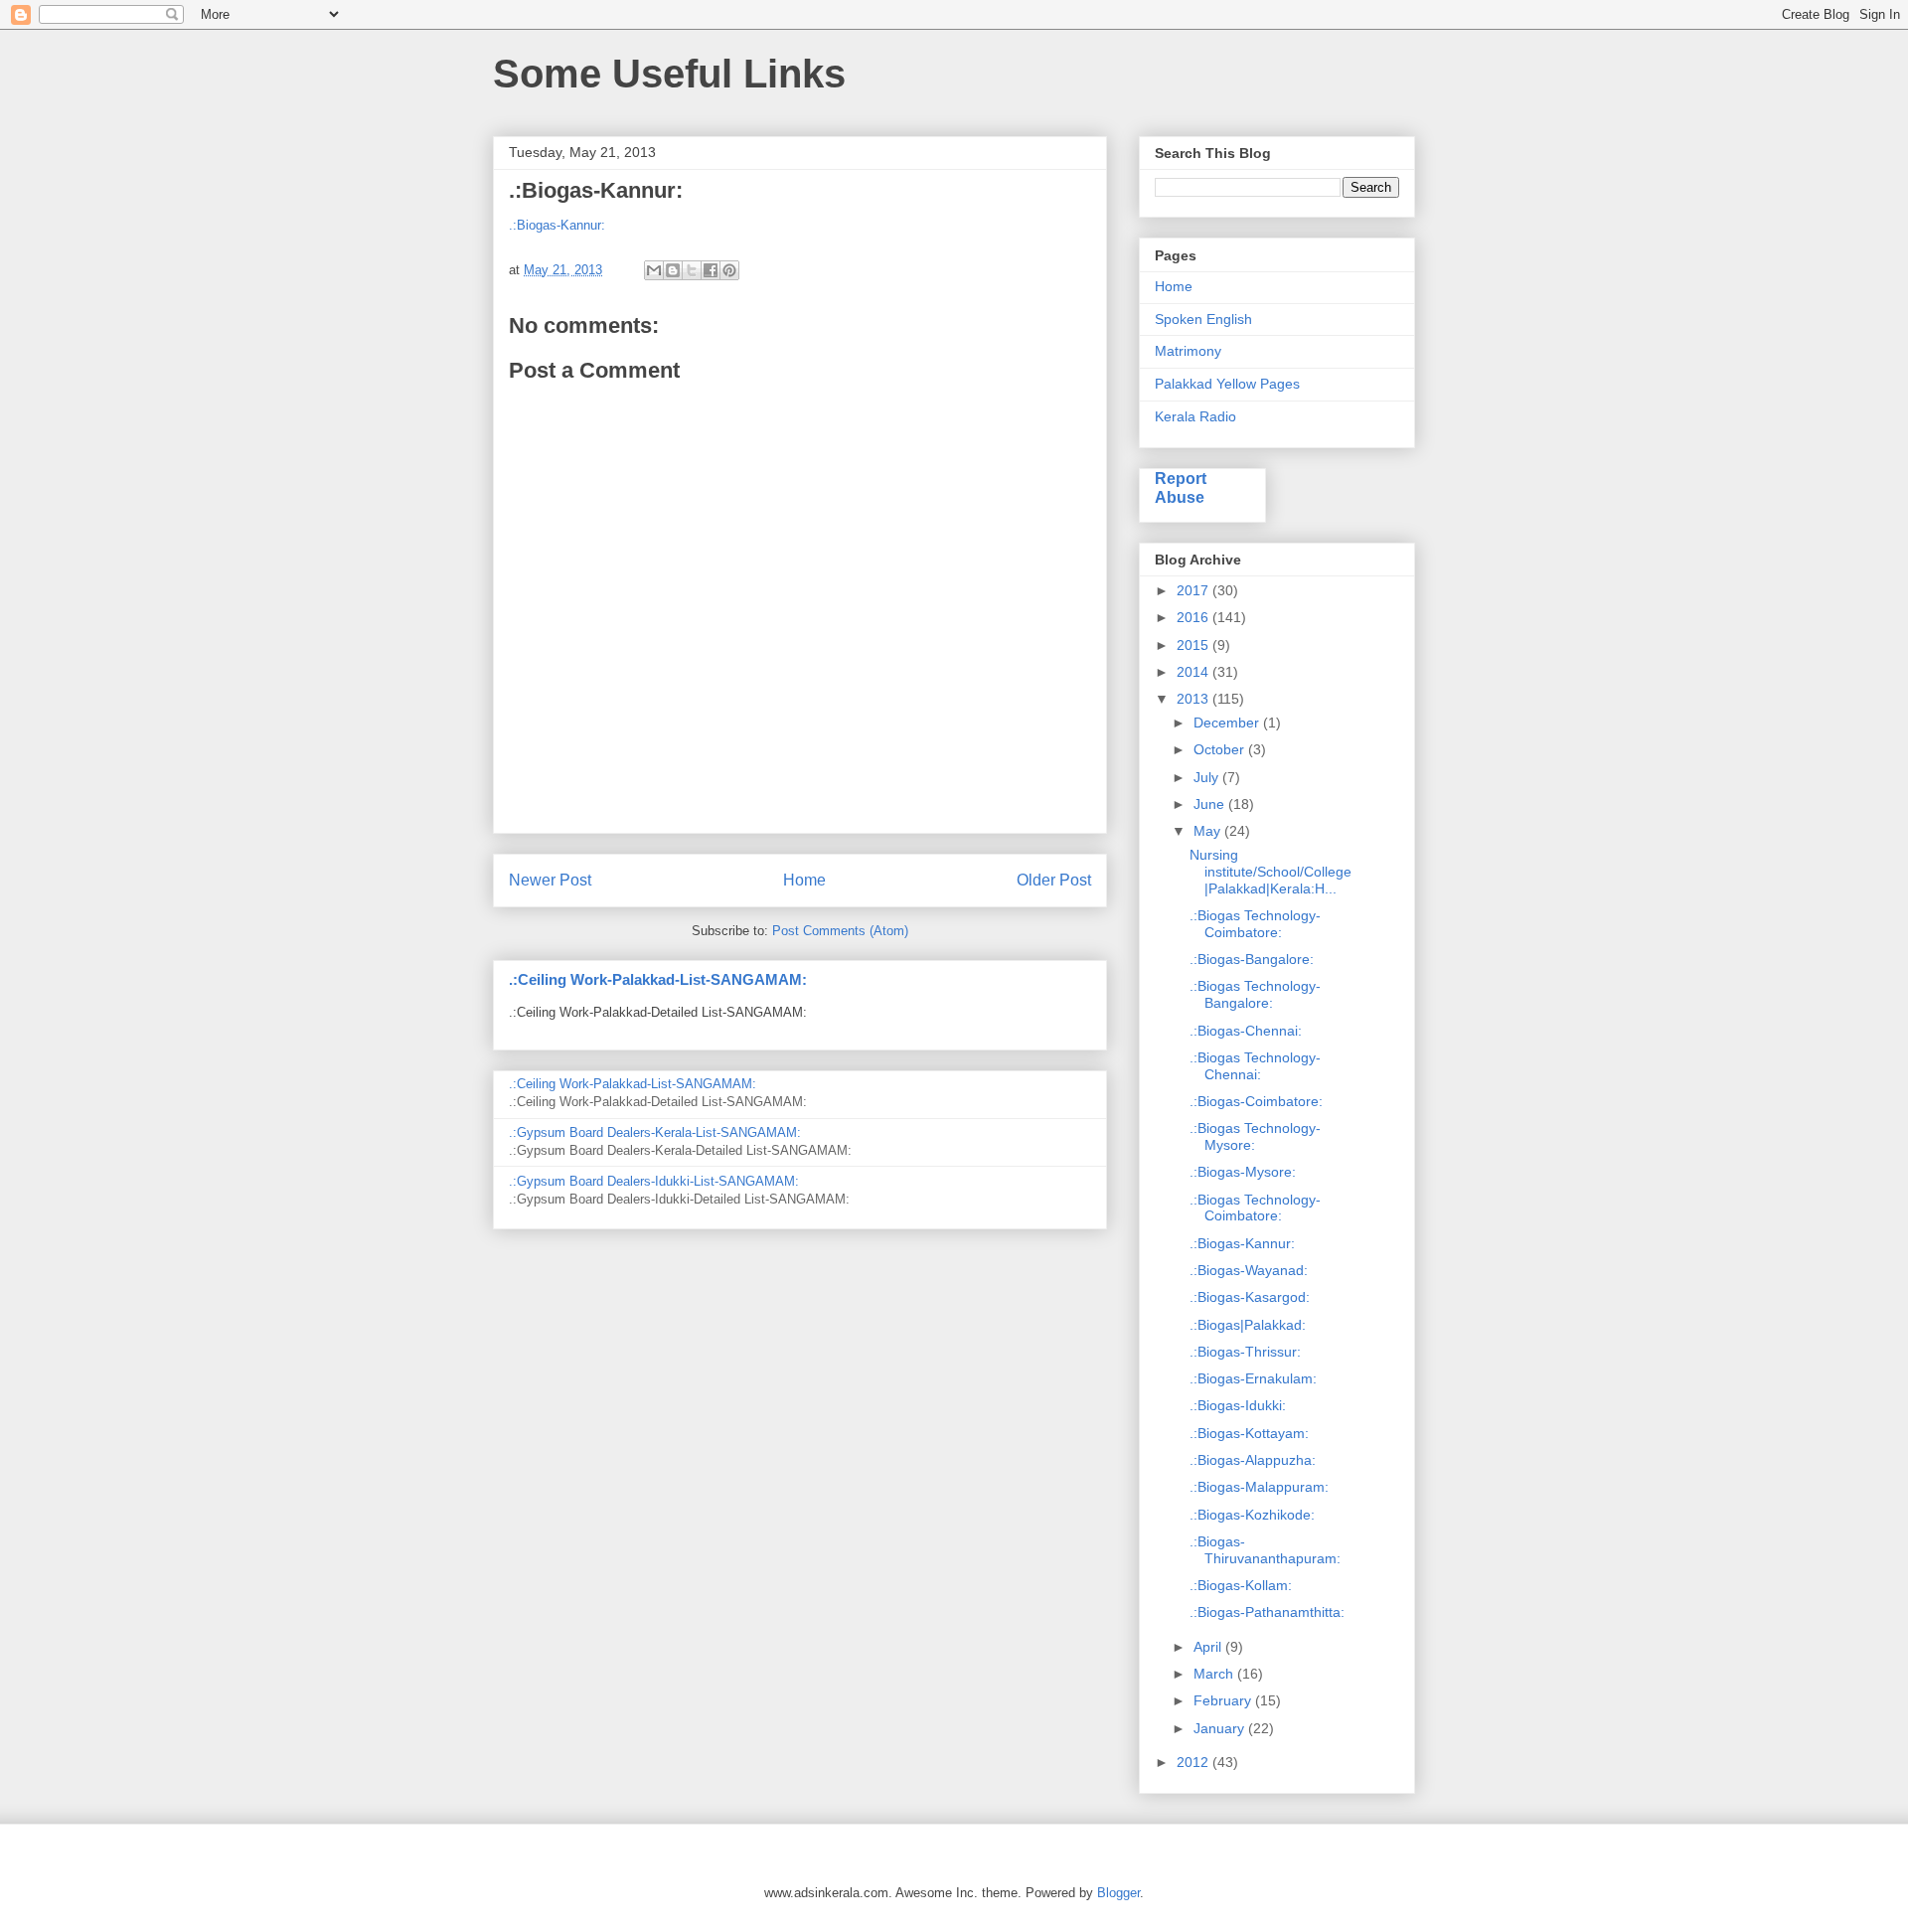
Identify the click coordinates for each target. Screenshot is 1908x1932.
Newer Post (550, 880)
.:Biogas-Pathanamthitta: (1267, 1612)
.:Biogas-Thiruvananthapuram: (1265, 1550)
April (1209, 1647)
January (1221, 1728)
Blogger (1118, 1893)
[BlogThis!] (673, 270)
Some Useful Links (669, 74)
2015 (1194, 645)
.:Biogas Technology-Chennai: (1255, 1066)
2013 (1194, 699)
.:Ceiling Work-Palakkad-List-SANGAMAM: (658, 979)
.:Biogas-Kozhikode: (1252, 1515)
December (1228, 723)
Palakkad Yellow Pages (1227, 384)
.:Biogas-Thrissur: (1245, 1352)
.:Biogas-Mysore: (1243, 1172)
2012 (1194, 1762)
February (1224, 1700)
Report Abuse (1181, 487)
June (1211, 804)
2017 (1194, 590)
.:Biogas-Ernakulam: (1253, 1378)
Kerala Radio (1195, 416)
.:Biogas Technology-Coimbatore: (1255, 924)
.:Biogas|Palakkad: (1248, 1325)
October (1221, 749)
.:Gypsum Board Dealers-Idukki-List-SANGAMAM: (654, 1181)
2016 (1194, 617)
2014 (1194, 672)
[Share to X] (692, 270)
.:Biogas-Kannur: (557, 225)
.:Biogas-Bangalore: (1252, 959)
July (1208, 777)
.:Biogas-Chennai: (1246, 1031)
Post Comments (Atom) (840, 931)
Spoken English (1203, 319)
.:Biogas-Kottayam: (1249, 1433)
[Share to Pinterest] (729, 270)
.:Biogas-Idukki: (1238, 1405)
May (1209, 831)
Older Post (1054, 880)
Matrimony (1188, 351)
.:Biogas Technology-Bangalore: (1255, 994)
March (1215, 1674)
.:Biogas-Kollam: (1241, 1585)
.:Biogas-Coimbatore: (1256, 1101)
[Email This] (654, 270)
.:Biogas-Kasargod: (1250, 1297)
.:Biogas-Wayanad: (1249, 1270)
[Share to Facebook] (711, 270)
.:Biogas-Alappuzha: (1253, 1460)
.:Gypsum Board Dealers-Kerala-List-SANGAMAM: (655, 1132)
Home (804, 880)
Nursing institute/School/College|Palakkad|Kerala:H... (1271, 872)
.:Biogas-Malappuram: (1259, 1487)
